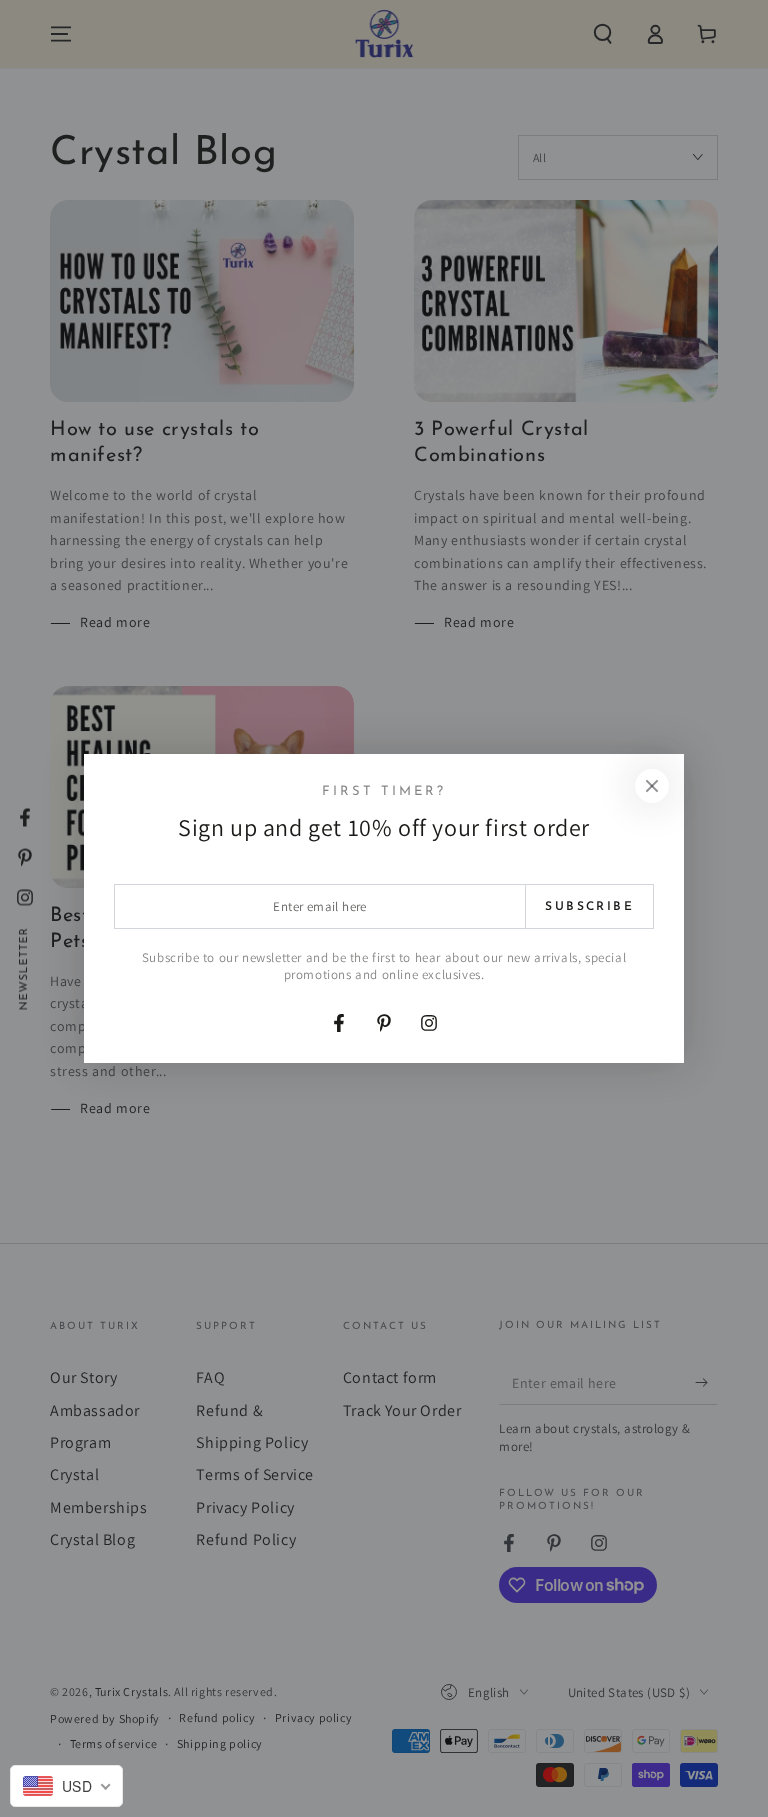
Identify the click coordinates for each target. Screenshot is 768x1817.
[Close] (652, 786)
